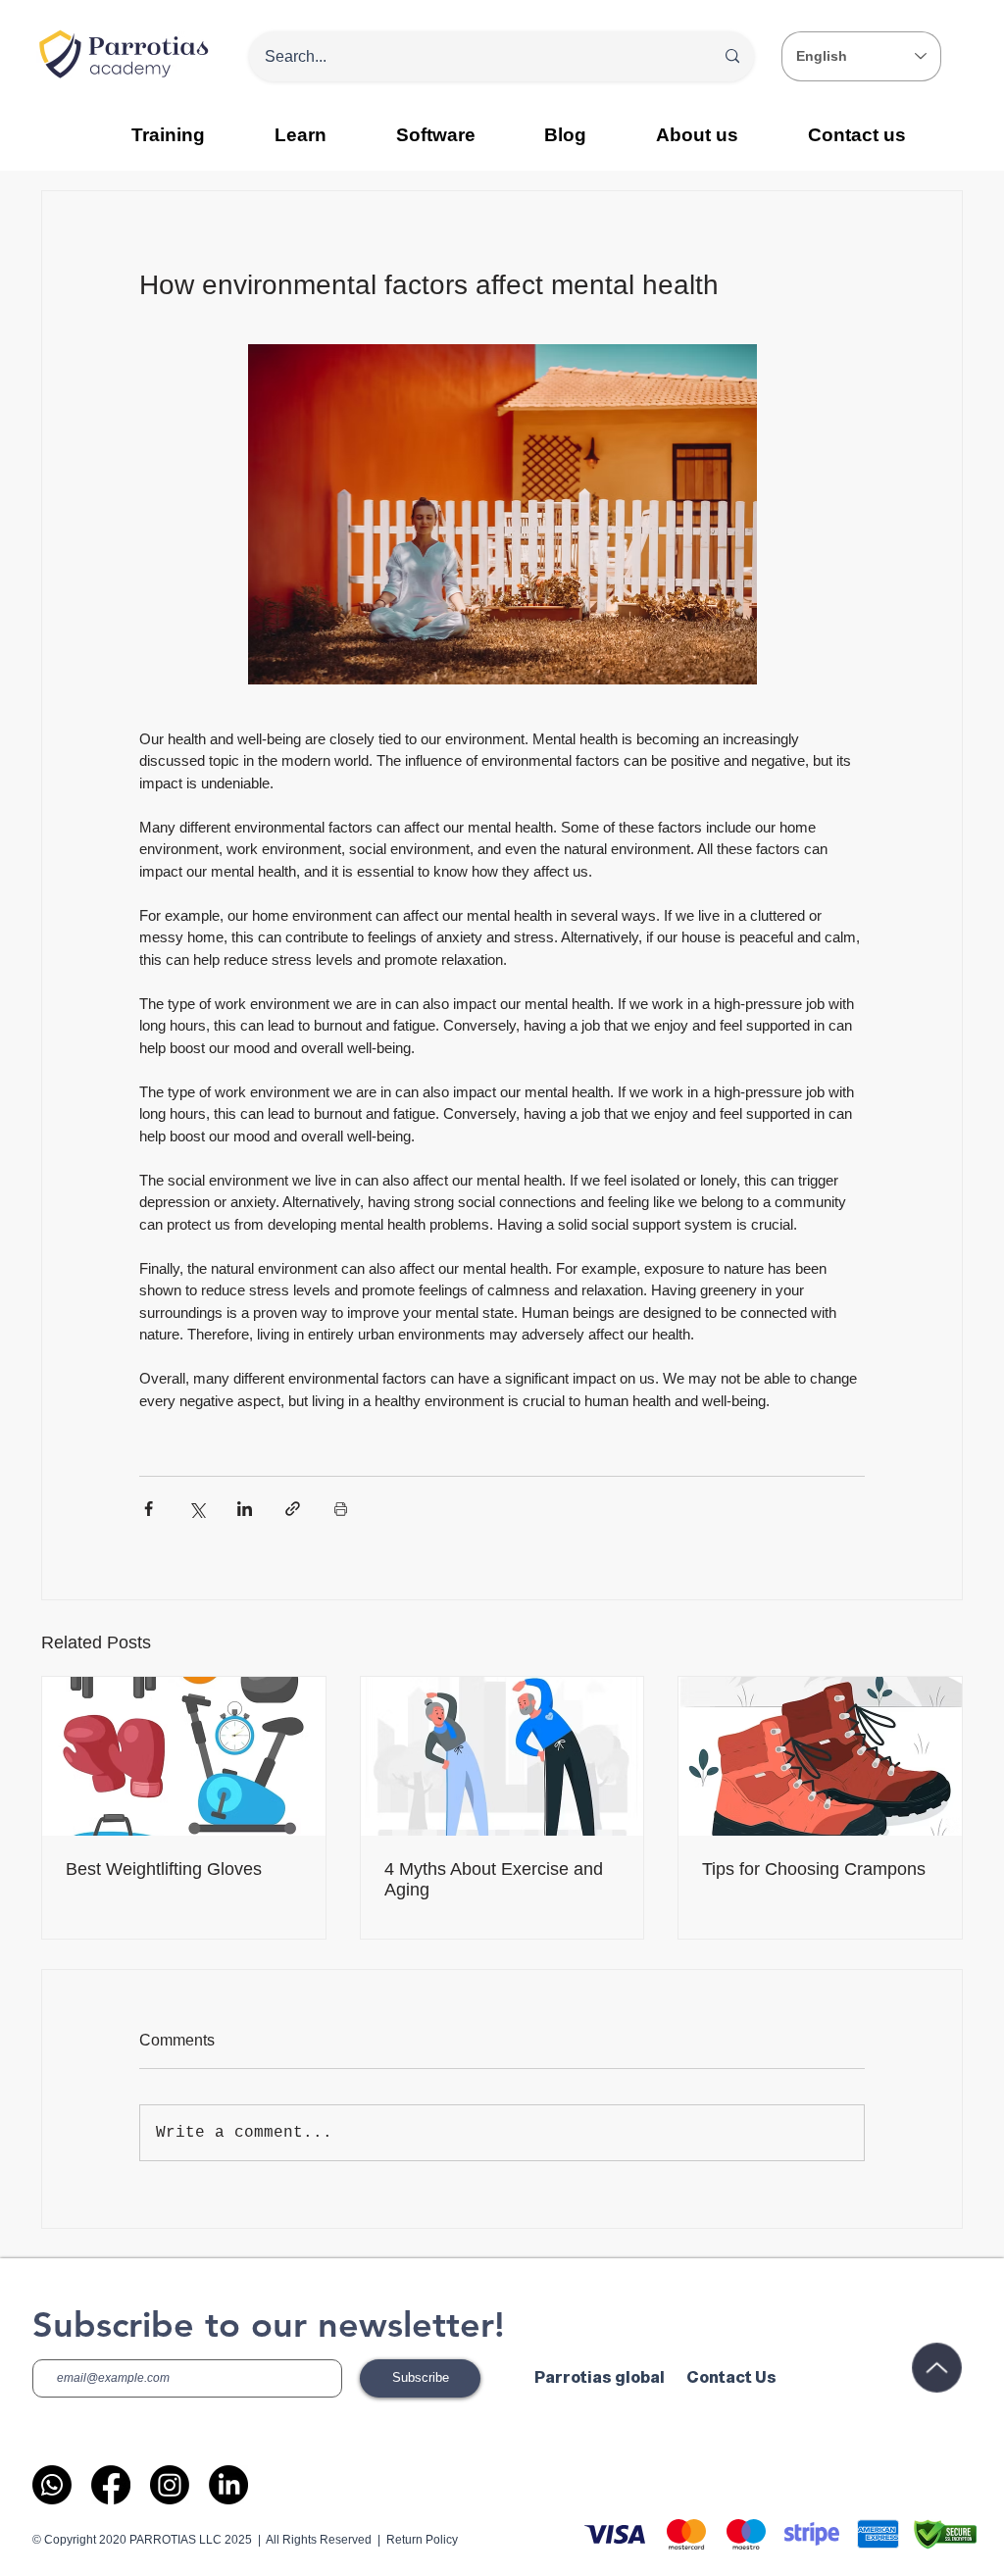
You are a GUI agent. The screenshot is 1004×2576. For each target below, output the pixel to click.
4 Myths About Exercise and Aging (494, 1879)
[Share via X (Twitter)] (197, 1509)
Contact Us (731, 2377)
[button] (301, 135)
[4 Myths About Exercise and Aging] (502, 1756)
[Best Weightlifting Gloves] (184, 1756)
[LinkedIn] (228, 2485)
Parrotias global (600, 2377)
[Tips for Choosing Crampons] (820, 1756)
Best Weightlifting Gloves (164, 1869)
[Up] (936, 2367)
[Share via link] (293, 1509)
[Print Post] (341, 1509)
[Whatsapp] (52, 2485)
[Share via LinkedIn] (245, 1509)
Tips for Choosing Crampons (814, 1869)
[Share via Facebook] (149, 1509)
